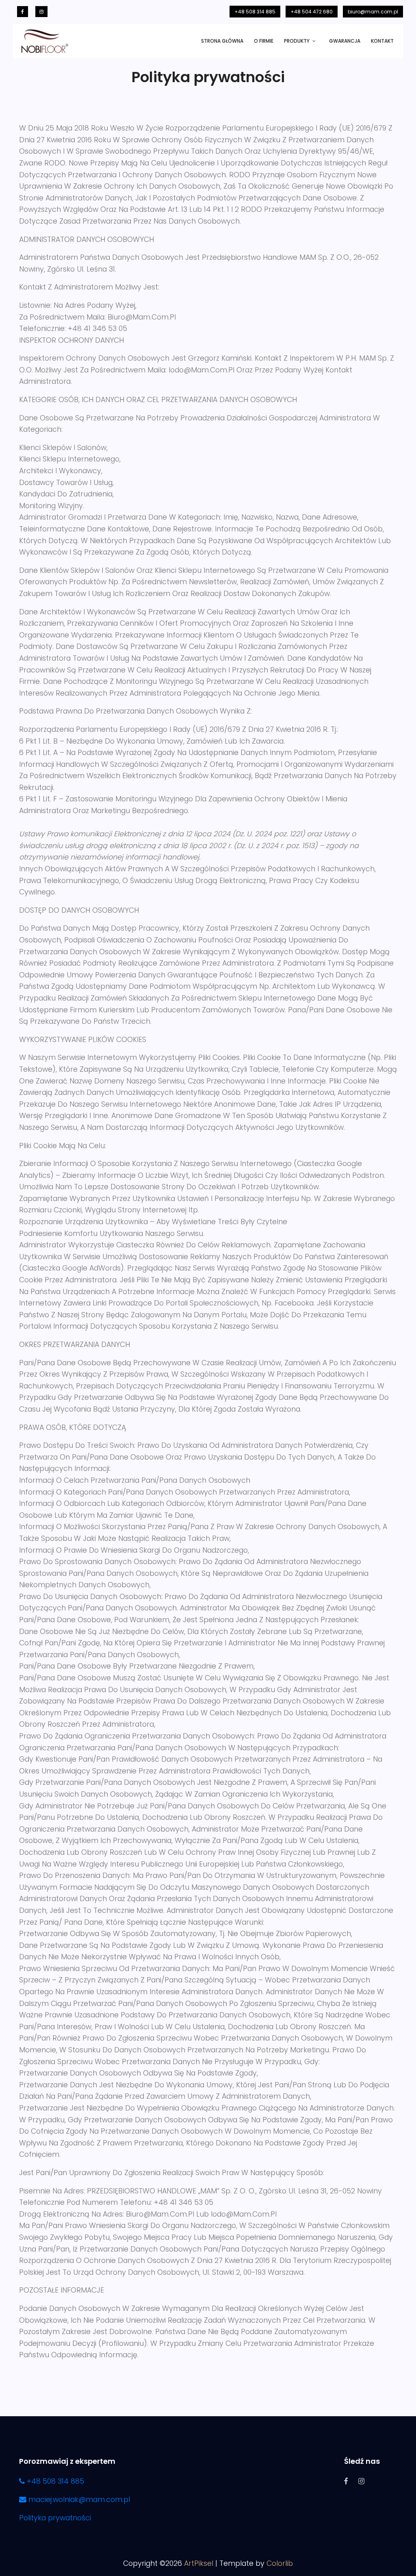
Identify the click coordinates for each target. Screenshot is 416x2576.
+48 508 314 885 (255, 12)
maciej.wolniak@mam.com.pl (78, 2500)
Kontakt (382, 41)
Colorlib (280, 2563)
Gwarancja (345, 41)
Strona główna (222, 41)
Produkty (297, 41)
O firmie (264, 41)
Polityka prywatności (55, 2518)
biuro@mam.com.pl (373, 12)
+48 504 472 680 (312, 12)
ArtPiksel (199, 2563)
